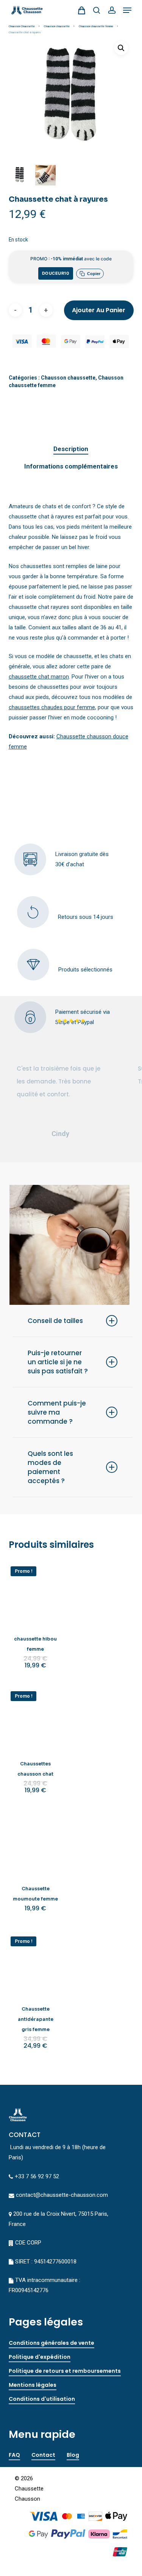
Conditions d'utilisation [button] (42, 2399)
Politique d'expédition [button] (40, 2357)
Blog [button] (73, 2455)
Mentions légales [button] (33, 2385)
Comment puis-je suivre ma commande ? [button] (57, 1412)
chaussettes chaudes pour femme (52, 707)
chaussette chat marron (39, 677)
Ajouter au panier (99, 310)
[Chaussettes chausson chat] (36, 1716)
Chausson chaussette (57, 26)
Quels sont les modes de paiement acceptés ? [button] (50, 1467)
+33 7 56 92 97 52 (37, 2176)
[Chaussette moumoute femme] (36, 1841)
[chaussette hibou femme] (36, 1592)
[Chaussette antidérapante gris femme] (36, 1962)
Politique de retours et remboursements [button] (65, 2371)
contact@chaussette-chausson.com (62, 2195)
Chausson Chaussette (22, 26)
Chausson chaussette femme (96, 26)
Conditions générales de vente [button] (51, 2343)
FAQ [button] (14, 2455)
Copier (94, 274)
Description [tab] (71, 449)
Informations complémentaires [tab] (71, 466)
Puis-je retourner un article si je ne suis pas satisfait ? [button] (58, 1362)
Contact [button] (43, 2455)
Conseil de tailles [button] (55, 1321)
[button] (127, 10)
